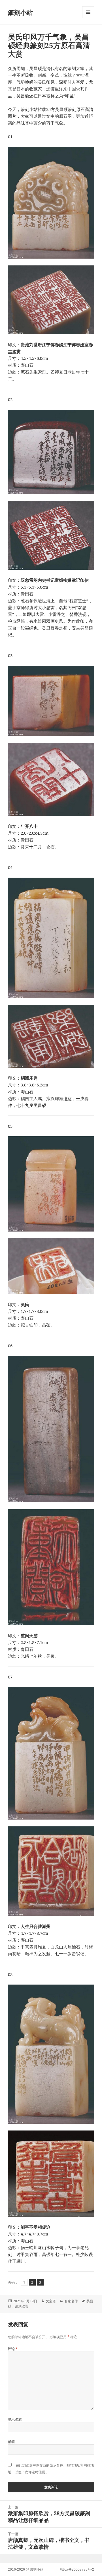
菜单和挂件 (88, 18)
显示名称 (15, 2419)
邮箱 (11, 2442)
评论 (13, 2349)
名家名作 (71, 2301)
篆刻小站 (20, 12)
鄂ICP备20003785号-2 (77, 2569)
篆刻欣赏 (22, 2306)
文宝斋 (51, 2301)
